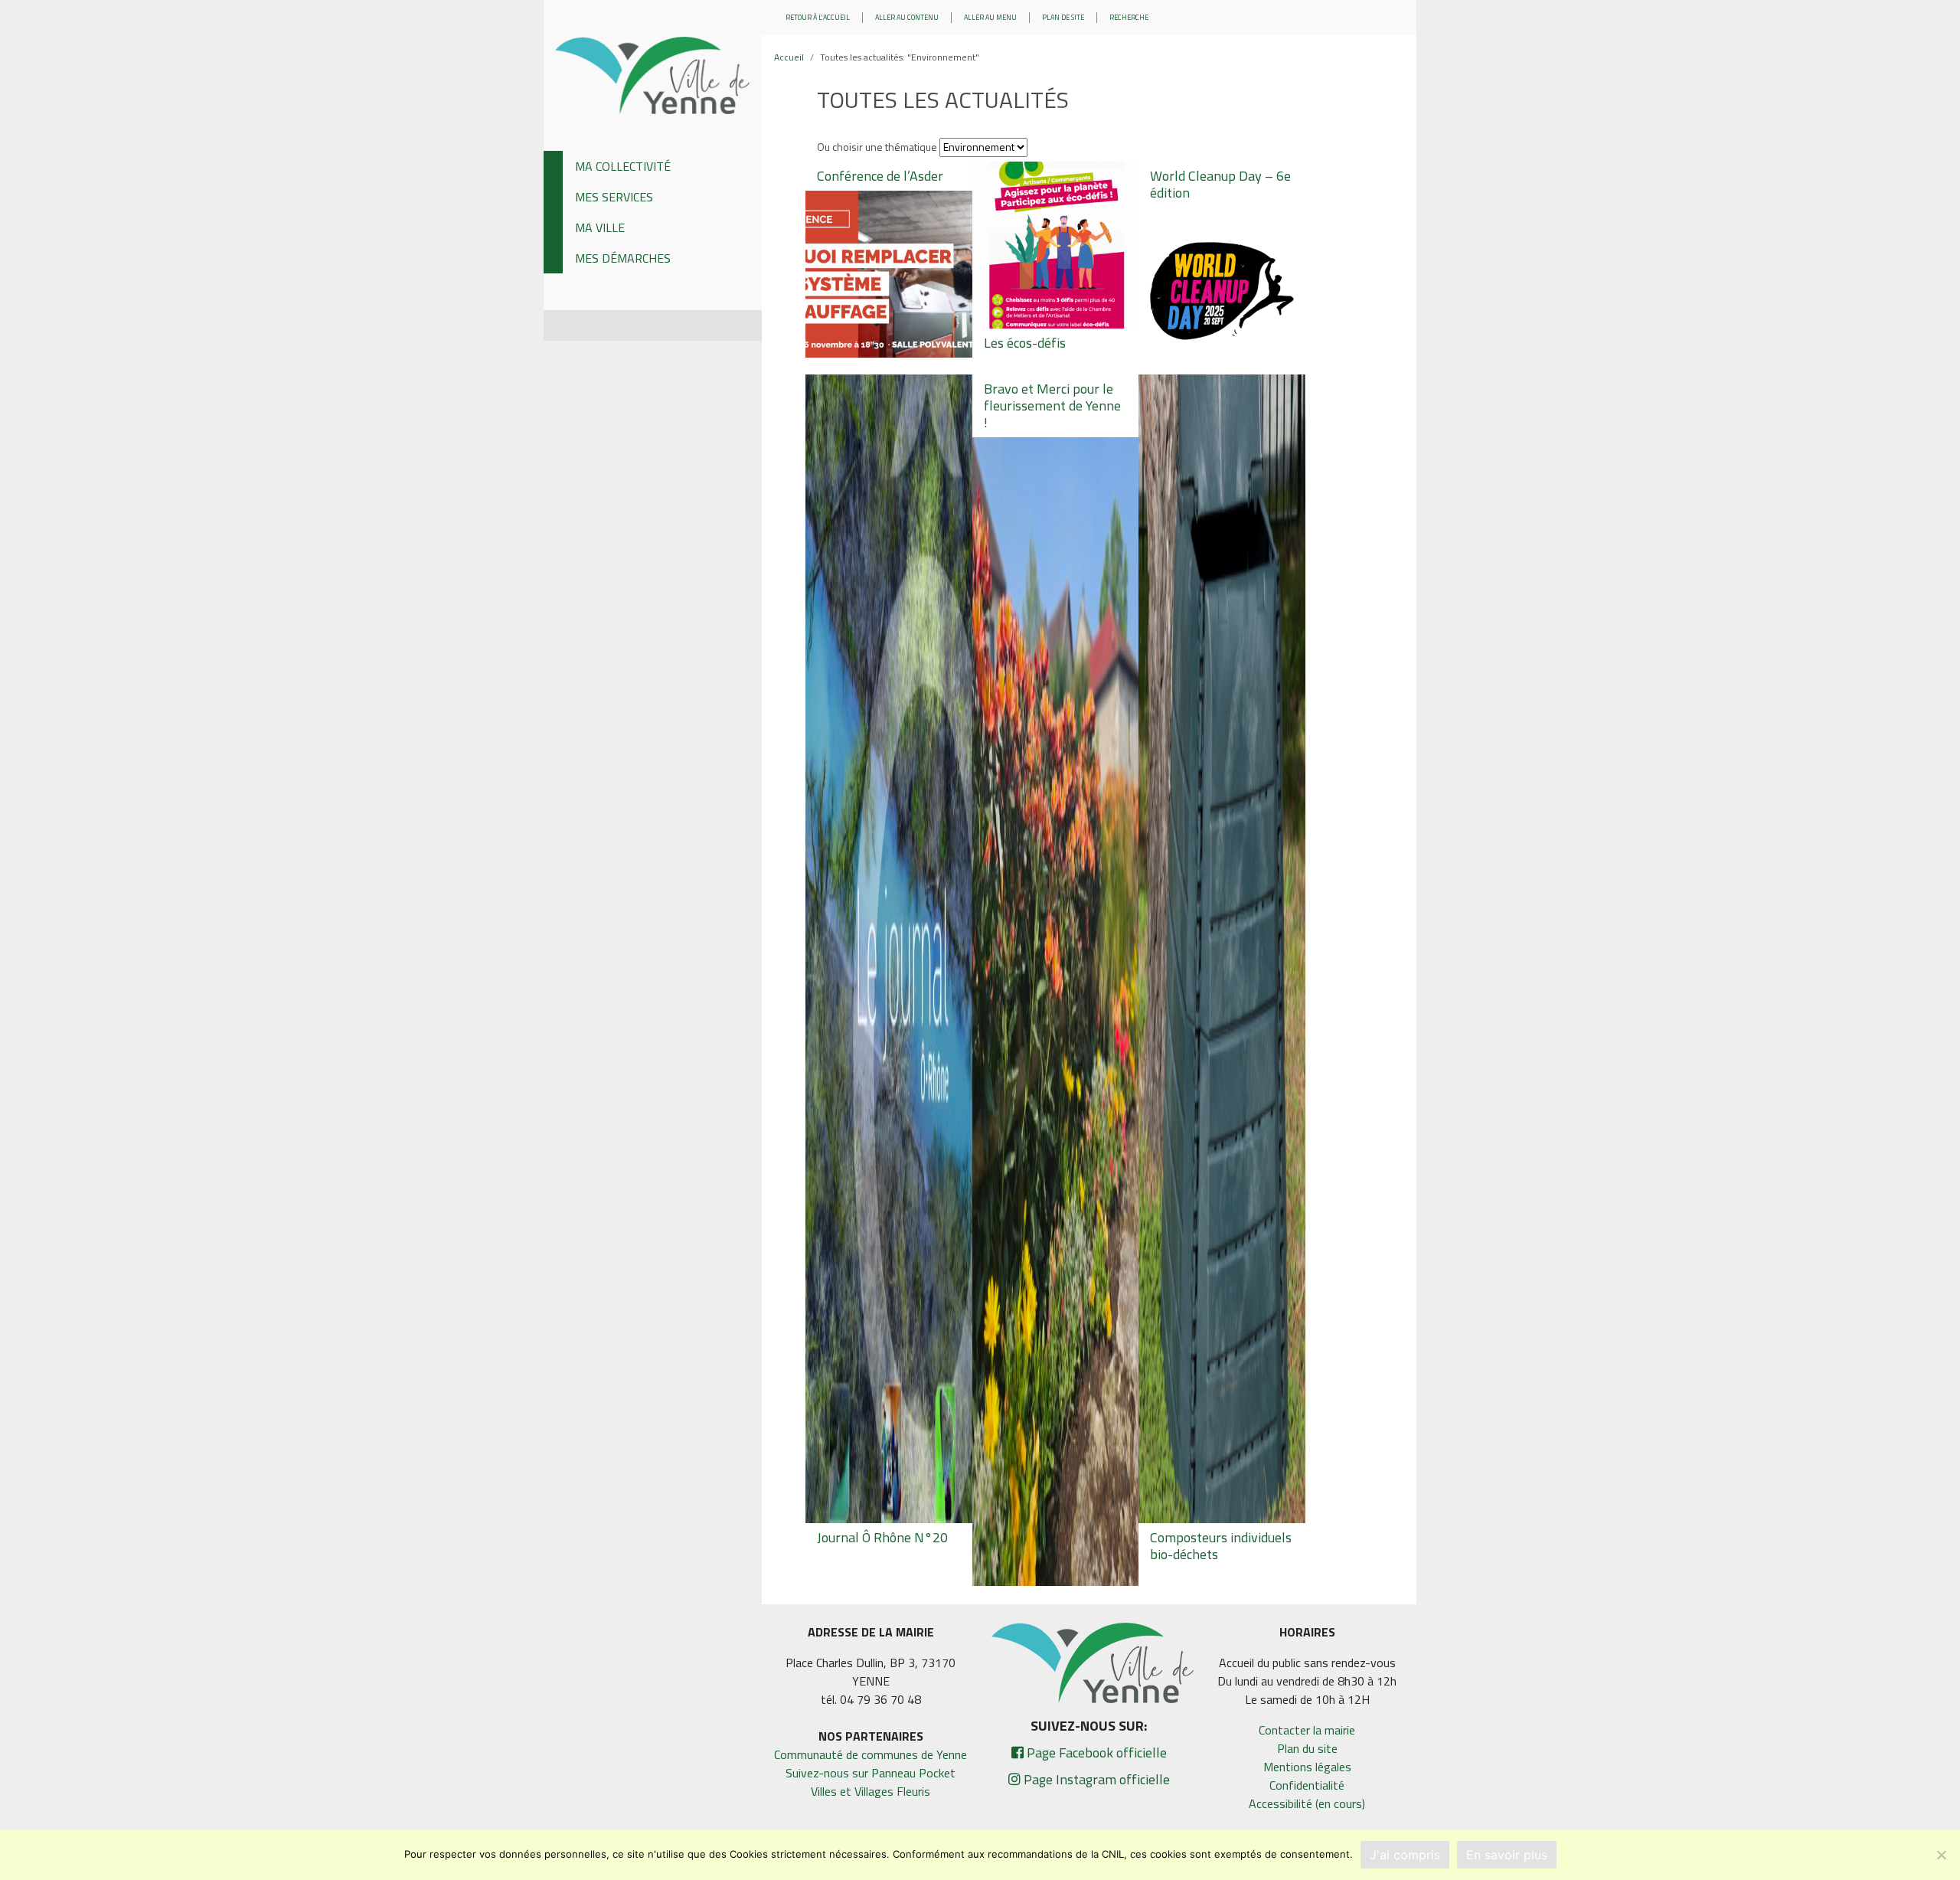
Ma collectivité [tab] (623, 166)
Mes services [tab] (614, 197)
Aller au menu (990, 17)
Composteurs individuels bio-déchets (1221, 1546)
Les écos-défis (1025, 343)
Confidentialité (1307, 1785)
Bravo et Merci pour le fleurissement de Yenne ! (1052, 405)
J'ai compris (1405, 1855)
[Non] (1941, 1855)
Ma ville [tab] (600, 227)
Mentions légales (1307, 1767)
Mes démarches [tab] (623, 258)
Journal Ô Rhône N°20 (882, 1537)
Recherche (1129, 17)
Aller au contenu (907, 17)
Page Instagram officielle (1095, 1779)
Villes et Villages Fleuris (871, 1791)
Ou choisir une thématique (877, 147)
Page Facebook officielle (1095, 1752)
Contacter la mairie (1307, 1730)
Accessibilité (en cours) (1307, 1803)
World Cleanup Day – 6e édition (1220, 184)
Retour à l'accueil (818, 17)
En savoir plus (1507, 1855)
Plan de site (1063, 17)
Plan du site (1307, 1748)
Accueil (789, 57)
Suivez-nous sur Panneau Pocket (871, 1773)
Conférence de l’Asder (880, 176)
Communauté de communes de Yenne (871, 1754)
